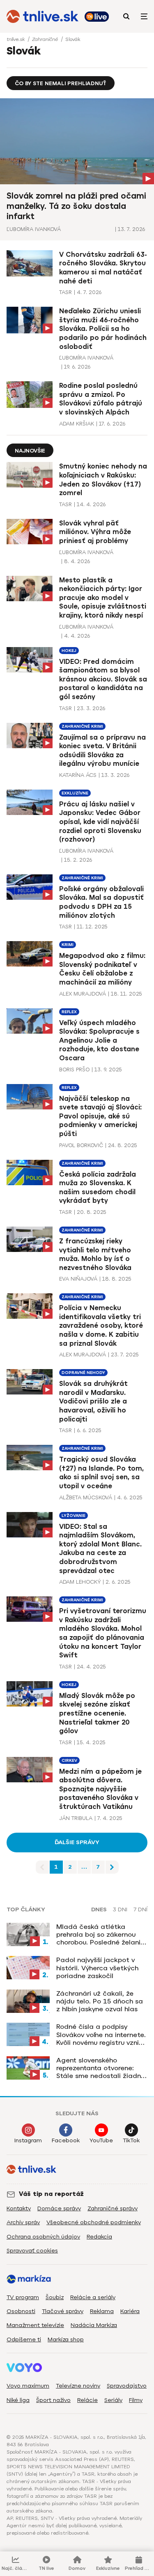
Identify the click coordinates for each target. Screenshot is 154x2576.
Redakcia (99, 2237)
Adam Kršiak (77, 424)
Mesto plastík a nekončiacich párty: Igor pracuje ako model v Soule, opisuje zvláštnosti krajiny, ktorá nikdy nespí (103, 598)
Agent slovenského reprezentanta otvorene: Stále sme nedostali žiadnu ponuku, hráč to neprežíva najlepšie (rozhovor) (100, 2068)
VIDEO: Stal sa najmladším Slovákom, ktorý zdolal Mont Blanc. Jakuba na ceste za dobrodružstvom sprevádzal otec (100, 1549)
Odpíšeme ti (24, 2339)
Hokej (69, 651)
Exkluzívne (75, 793)
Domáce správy (59, 2208)
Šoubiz (55, 2297)
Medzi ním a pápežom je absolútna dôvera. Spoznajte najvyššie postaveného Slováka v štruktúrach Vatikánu (100, 1789)
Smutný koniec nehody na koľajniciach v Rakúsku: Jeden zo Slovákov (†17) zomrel (103, 480)
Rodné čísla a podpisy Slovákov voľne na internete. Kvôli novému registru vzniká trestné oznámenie (101, 2035)
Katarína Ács (78, 775)
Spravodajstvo (127, 2386)
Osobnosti (21, 2311)
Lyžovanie (74, 1515)
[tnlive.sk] (43, 16)
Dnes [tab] (99, 1910)
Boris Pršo (74, 1070)
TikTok (131, 2140)
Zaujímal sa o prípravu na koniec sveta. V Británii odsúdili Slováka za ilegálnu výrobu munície (102, 751)
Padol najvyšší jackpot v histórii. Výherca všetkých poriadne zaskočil (97, 1968)
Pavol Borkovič (81, 1145)
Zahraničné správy (113, 2208)
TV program (23, 2297)
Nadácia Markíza (94, 2325)
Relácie (87, 2400)
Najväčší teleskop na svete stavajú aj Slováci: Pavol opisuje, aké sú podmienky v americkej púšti (100, 1116)
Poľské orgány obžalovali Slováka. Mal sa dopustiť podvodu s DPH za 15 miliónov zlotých (101, 902)
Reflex (69, 1012)
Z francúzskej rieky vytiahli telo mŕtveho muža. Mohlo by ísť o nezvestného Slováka (95, 1254)
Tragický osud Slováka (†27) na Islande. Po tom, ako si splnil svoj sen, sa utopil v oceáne (101, 1473)
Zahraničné (46, 39)
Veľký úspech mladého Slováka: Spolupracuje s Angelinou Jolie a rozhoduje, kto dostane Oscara (99, 1040)
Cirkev (69, 1760)
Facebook (66, 2140)
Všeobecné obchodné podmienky (94, 2222)
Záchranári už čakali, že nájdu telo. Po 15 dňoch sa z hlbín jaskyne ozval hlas (100, 2001)
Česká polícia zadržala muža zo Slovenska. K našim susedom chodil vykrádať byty (98, 1188)
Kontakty (19, 2208)
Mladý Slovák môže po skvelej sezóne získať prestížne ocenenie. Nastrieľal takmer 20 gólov (97, 1713)
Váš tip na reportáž (51, 2194)
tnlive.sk (16, 39)
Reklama (102, 2311)
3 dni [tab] (120, 1910)
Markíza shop (66, 2339)
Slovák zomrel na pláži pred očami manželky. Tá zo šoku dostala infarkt (76, 206)
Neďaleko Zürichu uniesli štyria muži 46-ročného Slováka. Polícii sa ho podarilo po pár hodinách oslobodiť (103, 329)
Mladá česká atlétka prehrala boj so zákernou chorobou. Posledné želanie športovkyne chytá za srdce (101, 1935)
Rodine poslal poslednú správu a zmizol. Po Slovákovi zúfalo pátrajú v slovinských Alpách (101, 399)
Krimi (68, 945)
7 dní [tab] (140, 1910)
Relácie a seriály (93, 2297)
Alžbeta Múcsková (86, 1497)
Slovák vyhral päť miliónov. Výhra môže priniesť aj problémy (95, 532)
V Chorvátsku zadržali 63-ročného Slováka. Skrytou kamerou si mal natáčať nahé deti (103, 268)
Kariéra (130, 2311)
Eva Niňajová (78, 1279)
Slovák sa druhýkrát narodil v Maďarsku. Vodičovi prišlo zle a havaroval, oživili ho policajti (93, 1401)
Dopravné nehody (83, 1373)
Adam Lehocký (80, 1582)
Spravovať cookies (32, 2251)
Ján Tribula (76, 1818)
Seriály (113, 2400)
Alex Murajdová (83, 994)
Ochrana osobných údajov (43, 2237)
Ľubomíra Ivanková (34, 229)
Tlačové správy (63, 2311)
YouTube (101, 2140)
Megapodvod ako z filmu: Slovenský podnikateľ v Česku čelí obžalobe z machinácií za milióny (102, 969)
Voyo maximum (28, 2386)
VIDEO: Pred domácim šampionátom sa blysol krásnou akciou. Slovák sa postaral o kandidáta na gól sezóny (103, 679)
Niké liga (18, 2400)
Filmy (136, 2400)
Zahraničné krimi (82, 726)
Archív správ (23, 2222)
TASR (66, 292)
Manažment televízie (35, 2325)
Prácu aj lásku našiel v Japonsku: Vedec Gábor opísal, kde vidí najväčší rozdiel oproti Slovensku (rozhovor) (100, 822)
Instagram (28, 2140)
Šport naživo (53, 2400)
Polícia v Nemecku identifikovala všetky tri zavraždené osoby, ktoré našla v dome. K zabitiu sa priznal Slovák (101, 1325)
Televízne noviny (78, 2386)
